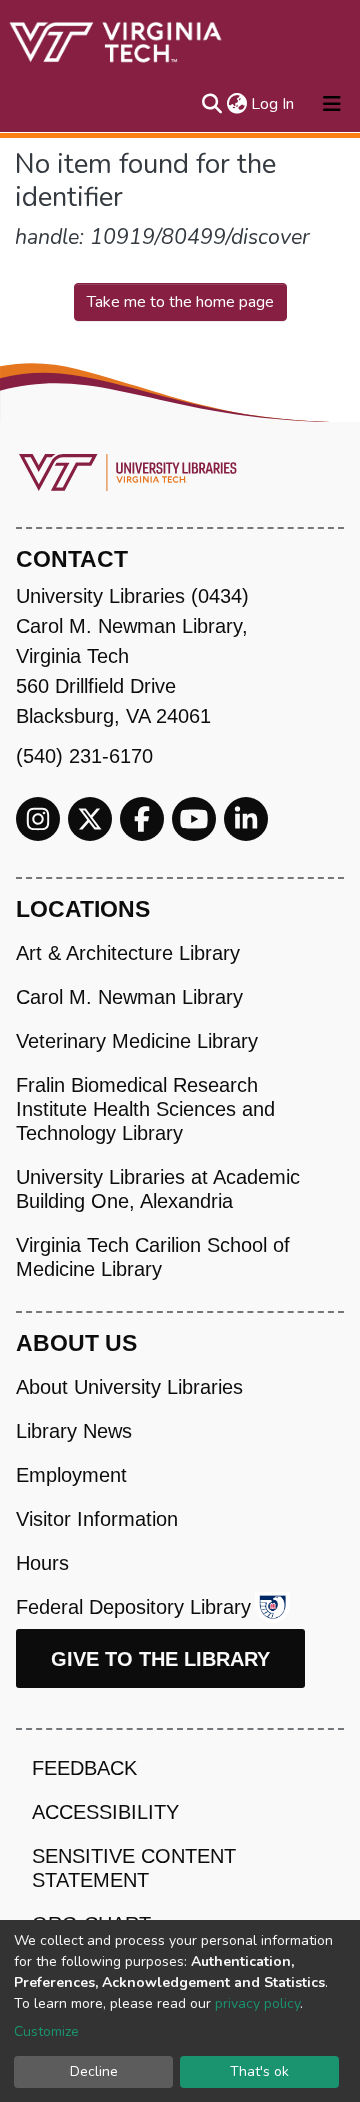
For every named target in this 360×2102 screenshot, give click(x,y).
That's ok (259, 2071)
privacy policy (257, 2003)
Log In (273, 104)
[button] (236, 104)
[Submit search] (211, 104)
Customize (46, 2031)
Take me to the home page (180, 302)
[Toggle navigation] (332, 104)
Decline (94, 2071)
